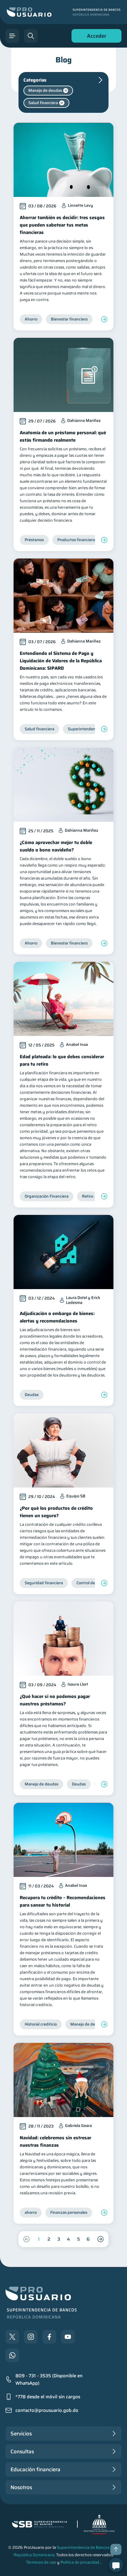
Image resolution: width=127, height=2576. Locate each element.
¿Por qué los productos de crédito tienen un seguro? (56, 1512)
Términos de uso (41, 2562)
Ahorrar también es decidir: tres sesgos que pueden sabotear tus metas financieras (62, 225)
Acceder (95, 37)
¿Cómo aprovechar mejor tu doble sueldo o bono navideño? (56, 846)
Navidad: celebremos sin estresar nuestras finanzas (55, 2141)
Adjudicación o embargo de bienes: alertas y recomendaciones (57, 1317)
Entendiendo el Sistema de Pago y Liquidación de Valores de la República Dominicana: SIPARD (61, 661)
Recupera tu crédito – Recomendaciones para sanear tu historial (63, 1901)
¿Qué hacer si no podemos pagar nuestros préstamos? (55, 1700)
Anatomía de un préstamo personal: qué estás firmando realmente (63, 436)
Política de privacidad (80, 2562)
